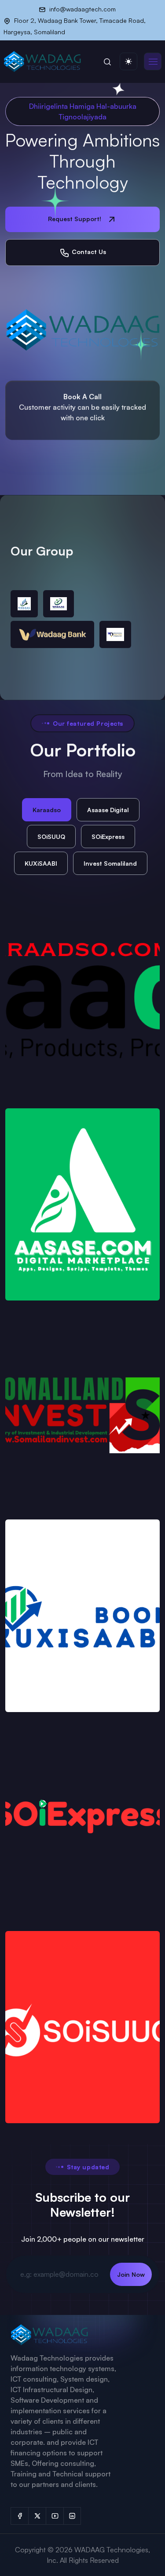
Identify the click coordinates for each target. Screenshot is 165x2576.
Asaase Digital (108, 810)
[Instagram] (72, 2516)
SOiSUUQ (51, 837)
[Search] (107, 61)
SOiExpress (108, 837)
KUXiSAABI (41, 863)
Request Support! (75, 219)
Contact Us (88, 252)
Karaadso (47, 810)
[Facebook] (19, 2516)
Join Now (131, 2274)
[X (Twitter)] (37, 2516)
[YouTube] (55, 2516)
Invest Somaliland (110, 863)
